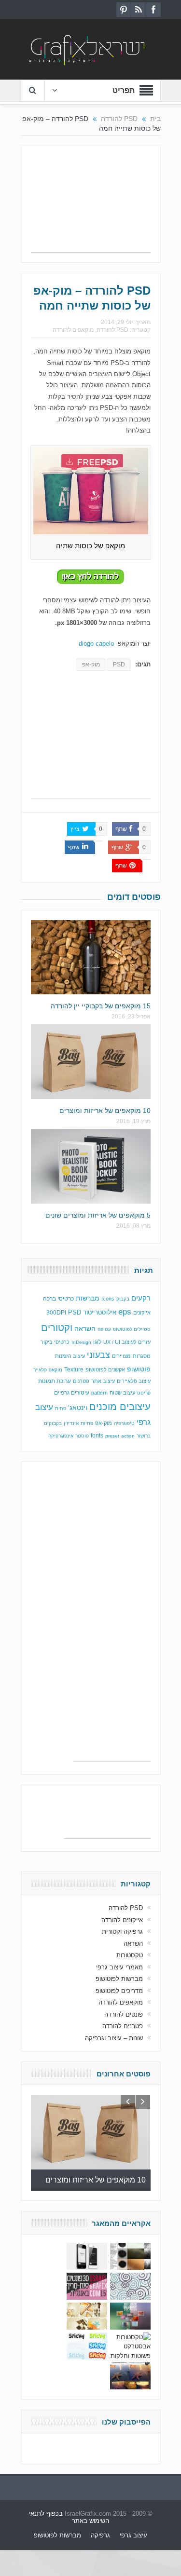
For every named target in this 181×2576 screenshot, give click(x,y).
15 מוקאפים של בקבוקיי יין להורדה (101, 1006)
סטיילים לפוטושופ (132, 1329)
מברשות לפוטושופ (119, 1979)
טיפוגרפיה (124, 1423)
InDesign (81, 1342)
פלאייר (40, 1370)
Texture (74, 1369)
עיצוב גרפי (133, 2535)
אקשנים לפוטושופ (105, 1369)
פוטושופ (139, 1369)
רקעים (141, 1298)
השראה (85, 1329)
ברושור (144, 1436)
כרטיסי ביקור (55, 1342)
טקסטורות (130, 1955)
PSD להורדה (112, 330)
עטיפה (104, 1329)
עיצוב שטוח (122, 1393)
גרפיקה (100, 2535)
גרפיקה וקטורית (122, 1932)
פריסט (144, 1393)
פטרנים (81, 1381)
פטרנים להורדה (123, 2026)
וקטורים (57, 1328)
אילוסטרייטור (100, 1312)
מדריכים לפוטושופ (119, 1991)
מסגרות (142, 1356)
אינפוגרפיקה (61, 1436)
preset (112, 1436)
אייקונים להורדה (122, 1920)
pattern (99, 1393)
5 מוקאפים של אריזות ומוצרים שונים (98, 1215)
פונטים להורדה (124, 2014)
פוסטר (82, 1436)
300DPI (56, 1313)
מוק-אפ (91, 664)
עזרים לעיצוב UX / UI (127, 1342)
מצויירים (121, 1356)
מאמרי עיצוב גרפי (119, 1967)
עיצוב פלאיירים (134, 1381)
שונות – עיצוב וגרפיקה (114, 2038)
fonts (97, 1436)
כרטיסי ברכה (58, 1298)
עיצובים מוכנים (120, 1407)
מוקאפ (56, 1370)
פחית (61, 1408)
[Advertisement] (91, 204)
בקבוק (123, 1299)
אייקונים (142, 1313)
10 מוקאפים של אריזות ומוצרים (105, 1111)
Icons (108, 1299)
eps (125, 1312)
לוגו (97, 1342)
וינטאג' (78, 1408)
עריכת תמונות (55, 1381)
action (128, 1436)
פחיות (87, 1423)
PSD (119, 664)
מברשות (88, 1298)
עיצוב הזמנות (70, 1356)
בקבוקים (53, 1423)
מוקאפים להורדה (73, 330)
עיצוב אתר (103, 1381)
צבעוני (98, 1355)
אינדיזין (71, 1423)
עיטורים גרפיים (72, 1393)
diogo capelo (96, 644)
